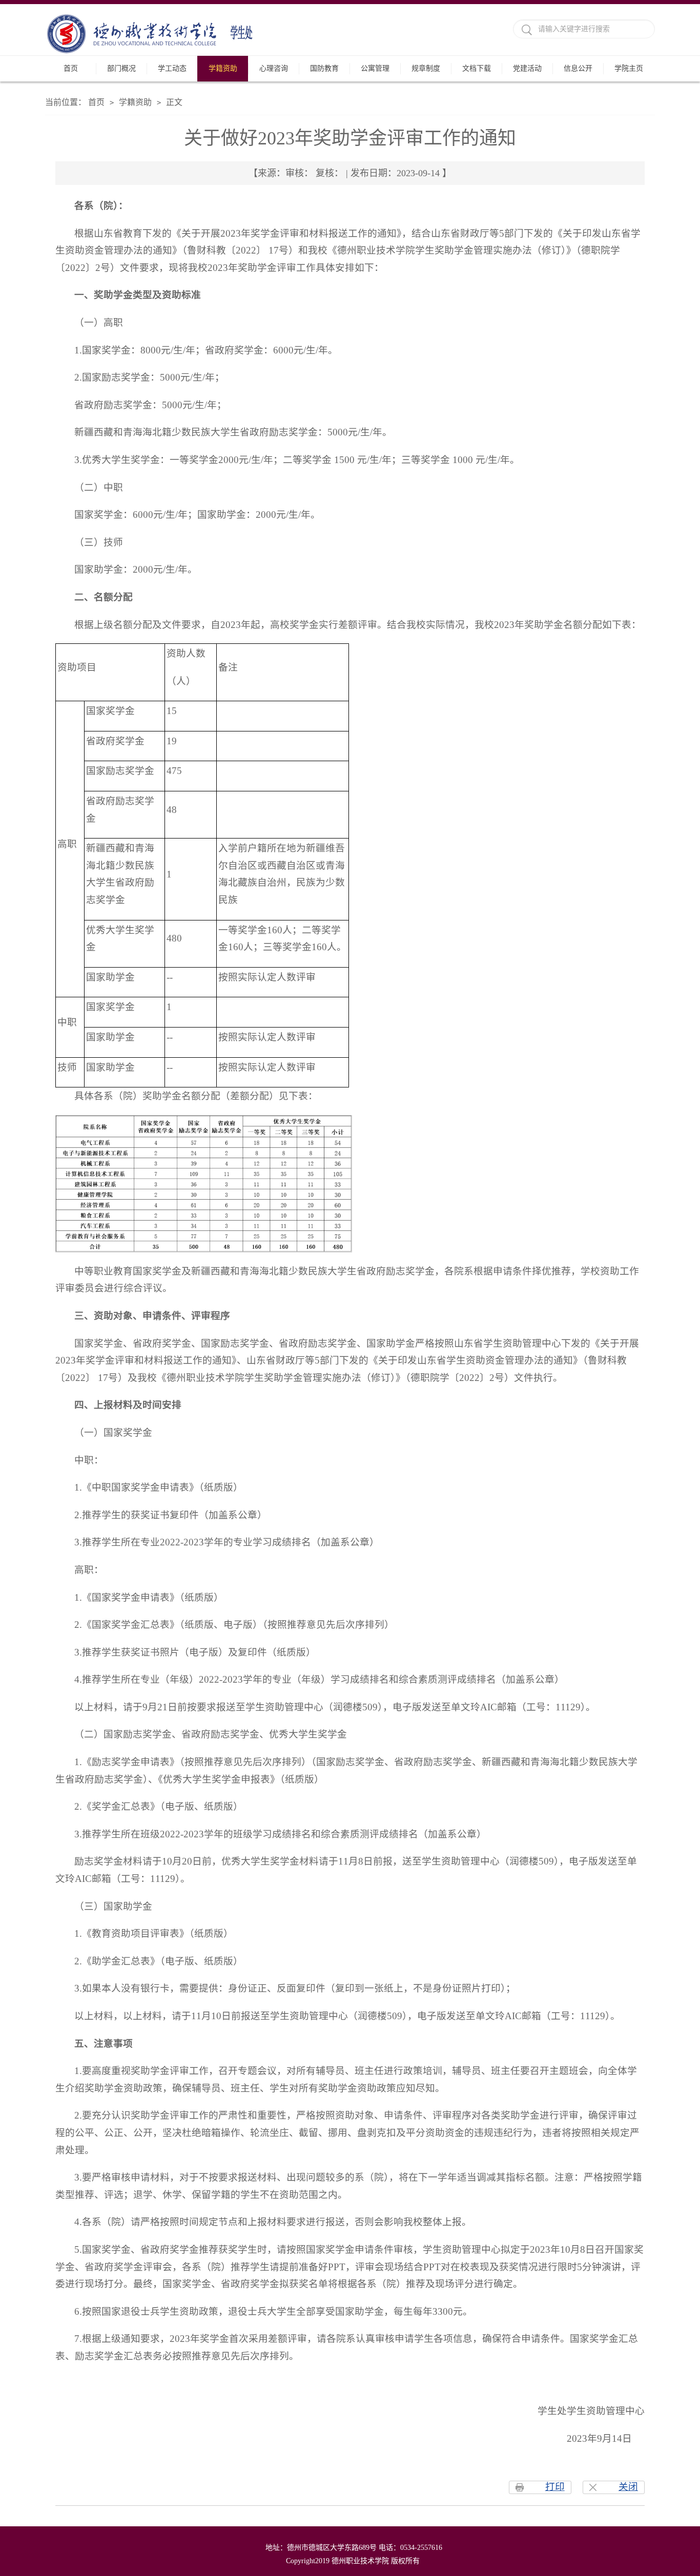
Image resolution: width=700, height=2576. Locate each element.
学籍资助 (223, 68)
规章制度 (426, 68)
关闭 (628, 2487)
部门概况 (121, 68)
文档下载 (477, 68)
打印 (555, 2487)
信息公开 (578, 68)
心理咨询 (274, 68)
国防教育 (324, 68)
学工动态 (172, 68)
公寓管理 (375, 68)
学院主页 (629, 68)
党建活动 (527, 68)
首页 (71, 68)
